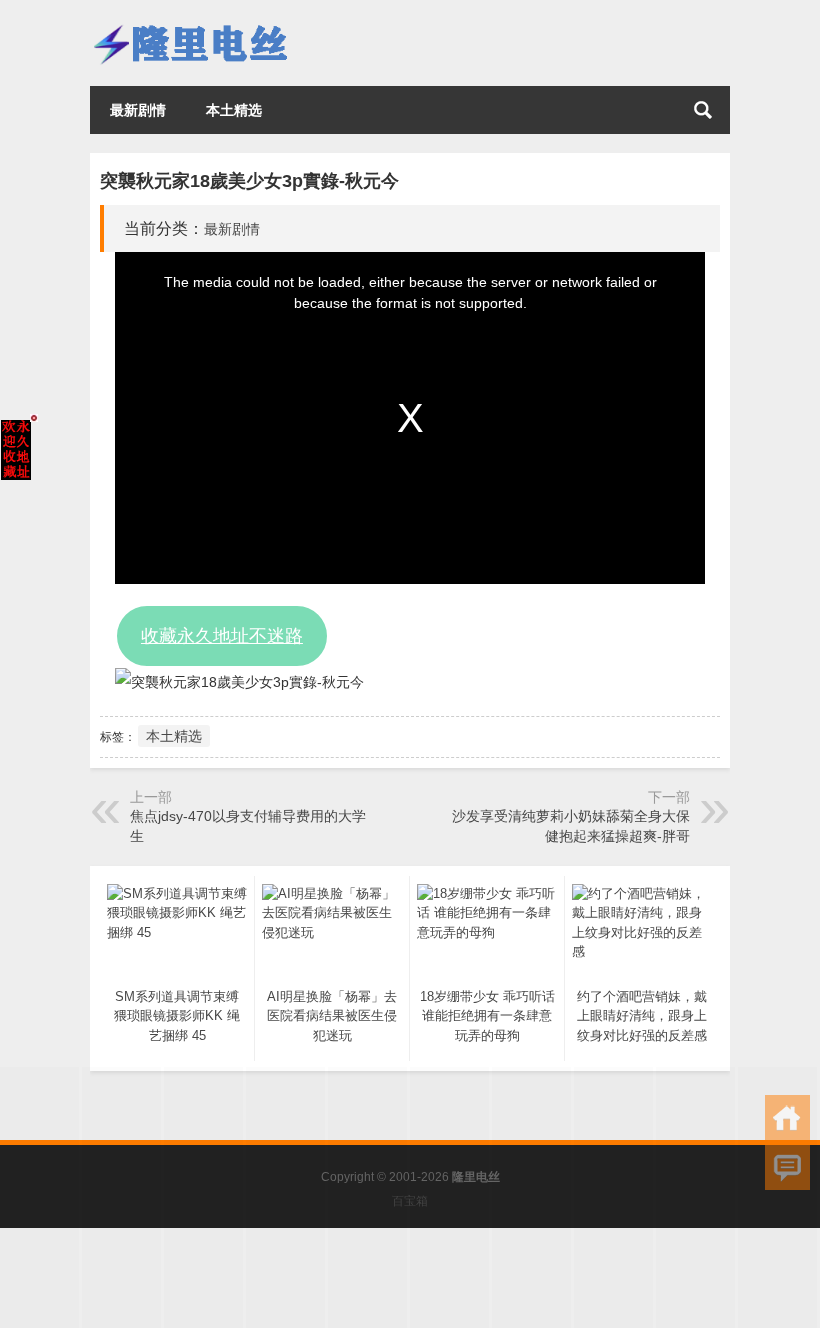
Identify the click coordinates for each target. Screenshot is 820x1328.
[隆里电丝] (190, 26)
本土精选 (234, 110)
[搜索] (703, 110)
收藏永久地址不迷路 (222, 636)
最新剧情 (138, 110)
